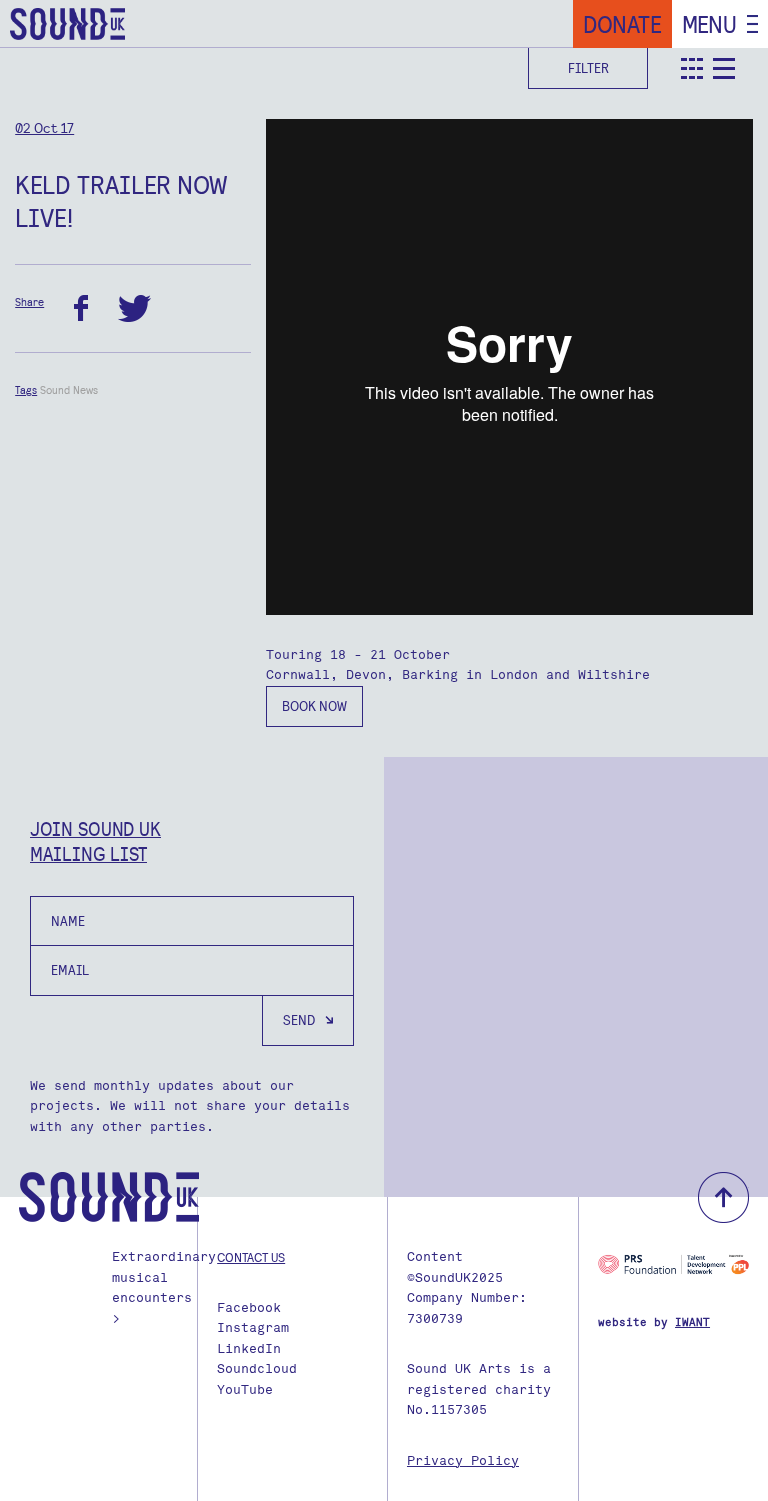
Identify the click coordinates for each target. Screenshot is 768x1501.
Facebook (249, 1307)
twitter (134, 308)
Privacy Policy (463, 1460)
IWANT (692, 1322)
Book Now (314, 706)
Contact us (251, 1257)
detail (724, 68)
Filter (588, 68)
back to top (723, 1197)
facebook (81, 308)
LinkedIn (249, 1348)
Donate (622, 24)
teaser (692, 68)
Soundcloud (257, 1368)
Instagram (253, 1327)
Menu (709, 24)
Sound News (69, 390)
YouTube (245, 1389)
